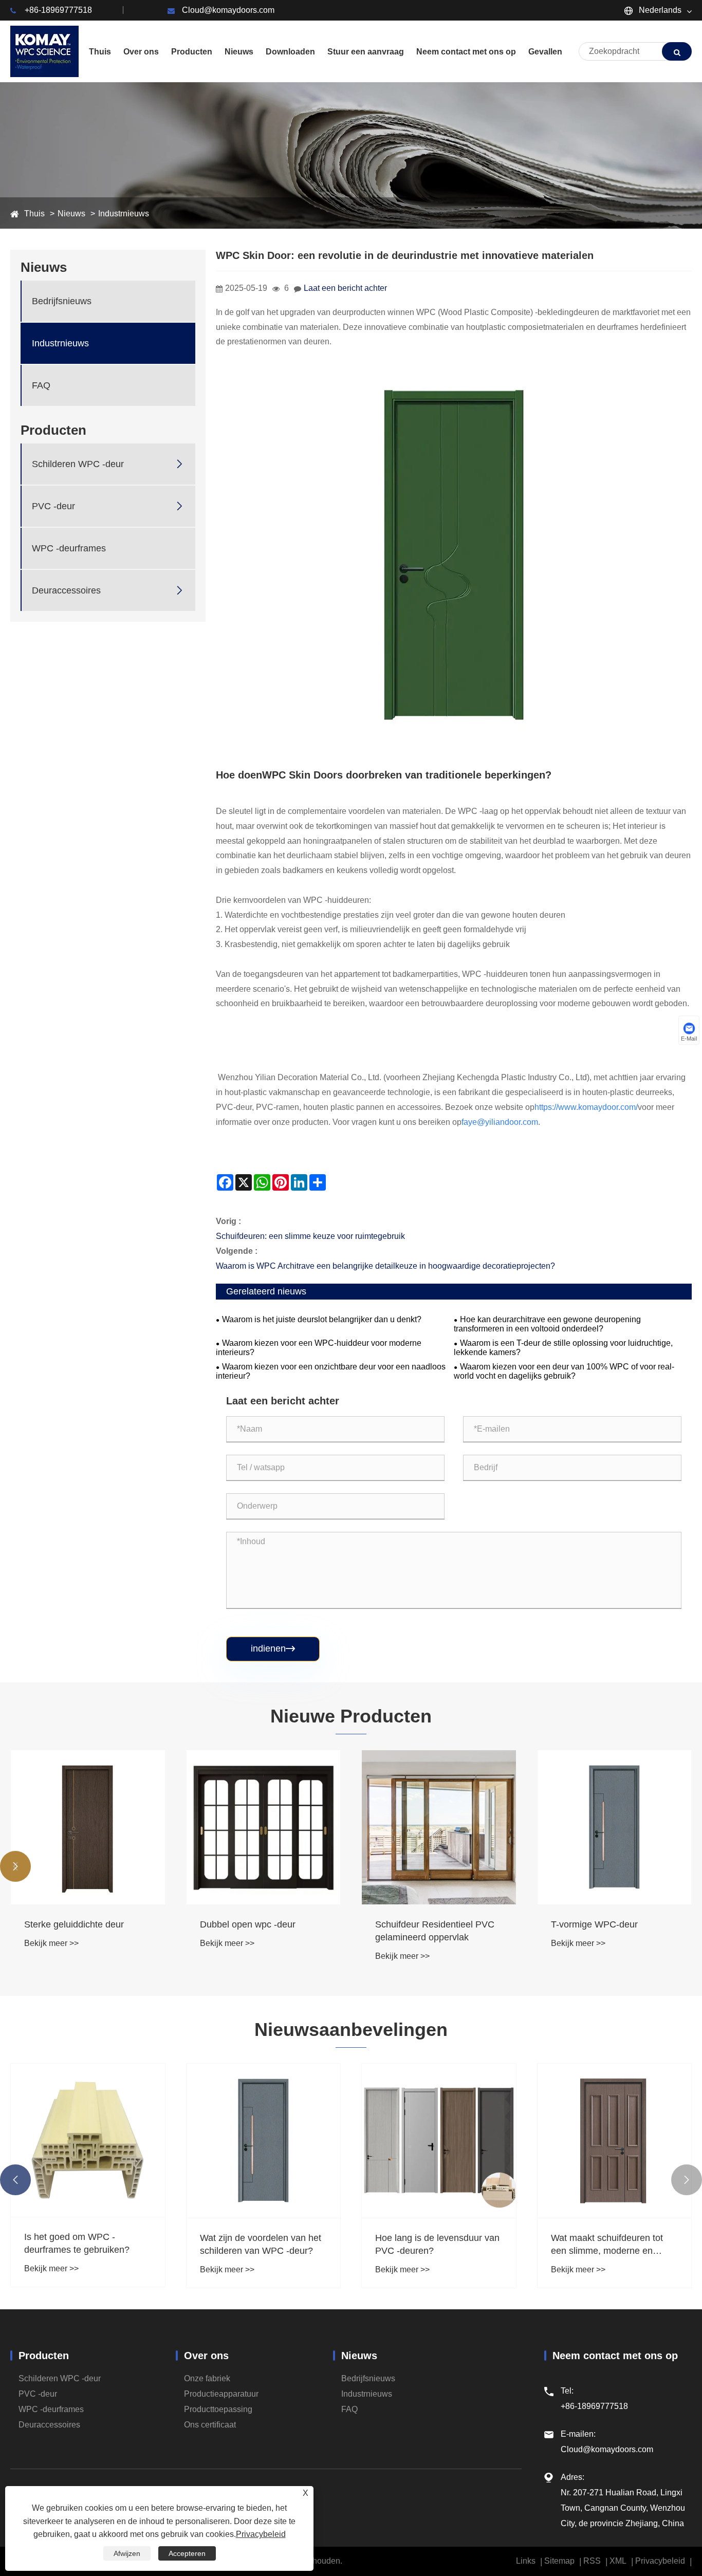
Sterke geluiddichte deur (74, 1924)
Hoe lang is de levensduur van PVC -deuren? (437, 2244)
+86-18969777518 (58, 10)
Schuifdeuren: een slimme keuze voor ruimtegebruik (310, 1236)
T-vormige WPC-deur (594, 1924)
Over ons (206, 2356)
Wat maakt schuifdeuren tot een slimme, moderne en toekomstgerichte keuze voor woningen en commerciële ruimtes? (610, 2245)
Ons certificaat (210, 2425)
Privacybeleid (660, 2561)
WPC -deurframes (69, 548)
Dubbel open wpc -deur (248, 1924)
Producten (44, 2356)
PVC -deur (53, 506)
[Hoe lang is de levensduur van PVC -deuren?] (439, 2141)
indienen (273, 1648)
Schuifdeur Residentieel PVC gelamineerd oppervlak (435, 1931)
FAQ (41, 385)
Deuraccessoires (66, 590)
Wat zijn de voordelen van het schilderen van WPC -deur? (261, 2244)
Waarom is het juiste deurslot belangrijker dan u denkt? (322, 1319)
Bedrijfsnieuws (62, 301)
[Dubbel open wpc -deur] (264, 1827)
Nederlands (659, 10)
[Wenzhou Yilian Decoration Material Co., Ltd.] (44, 51)
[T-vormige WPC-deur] (615, 1827)
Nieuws (71, 214)
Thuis (34, 214)
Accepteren (187, 2553)
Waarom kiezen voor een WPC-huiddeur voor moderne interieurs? (319, 1348)
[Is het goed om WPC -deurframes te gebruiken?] (88, 2140)
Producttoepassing (218, 2409)
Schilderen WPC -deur (78, 464)
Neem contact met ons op (615, 2356)
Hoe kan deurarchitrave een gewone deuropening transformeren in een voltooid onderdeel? (547, 1324)
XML (618, 2561)
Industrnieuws (124, 214)
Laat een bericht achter (345, 288)
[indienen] (677, 51)
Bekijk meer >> (51, 1943)
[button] (15, 1866)
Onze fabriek (207, 2378)
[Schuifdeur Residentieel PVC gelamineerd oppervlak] (439, 1827)
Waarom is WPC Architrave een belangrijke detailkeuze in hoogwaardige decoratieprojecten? (385, 1266)
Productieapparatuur (221, 2394)
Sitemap (559, 2561)
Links (526, 2561)
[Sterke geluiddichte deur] (88, 1827)
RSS (592, 2561)
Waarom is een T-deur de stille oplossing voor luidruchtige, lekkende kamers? (563, 1348)
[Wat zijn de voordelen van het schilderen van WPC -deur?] (264, 2141)
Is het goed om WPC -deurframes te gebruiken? (77, 2243)
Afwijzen (127, 2553)
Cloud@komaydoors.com (228, 10)
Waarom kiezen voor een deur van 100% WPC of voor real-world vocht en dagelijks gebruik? (564, 1371)
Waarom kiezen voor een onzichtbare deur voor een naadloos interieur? (331, 1371)
